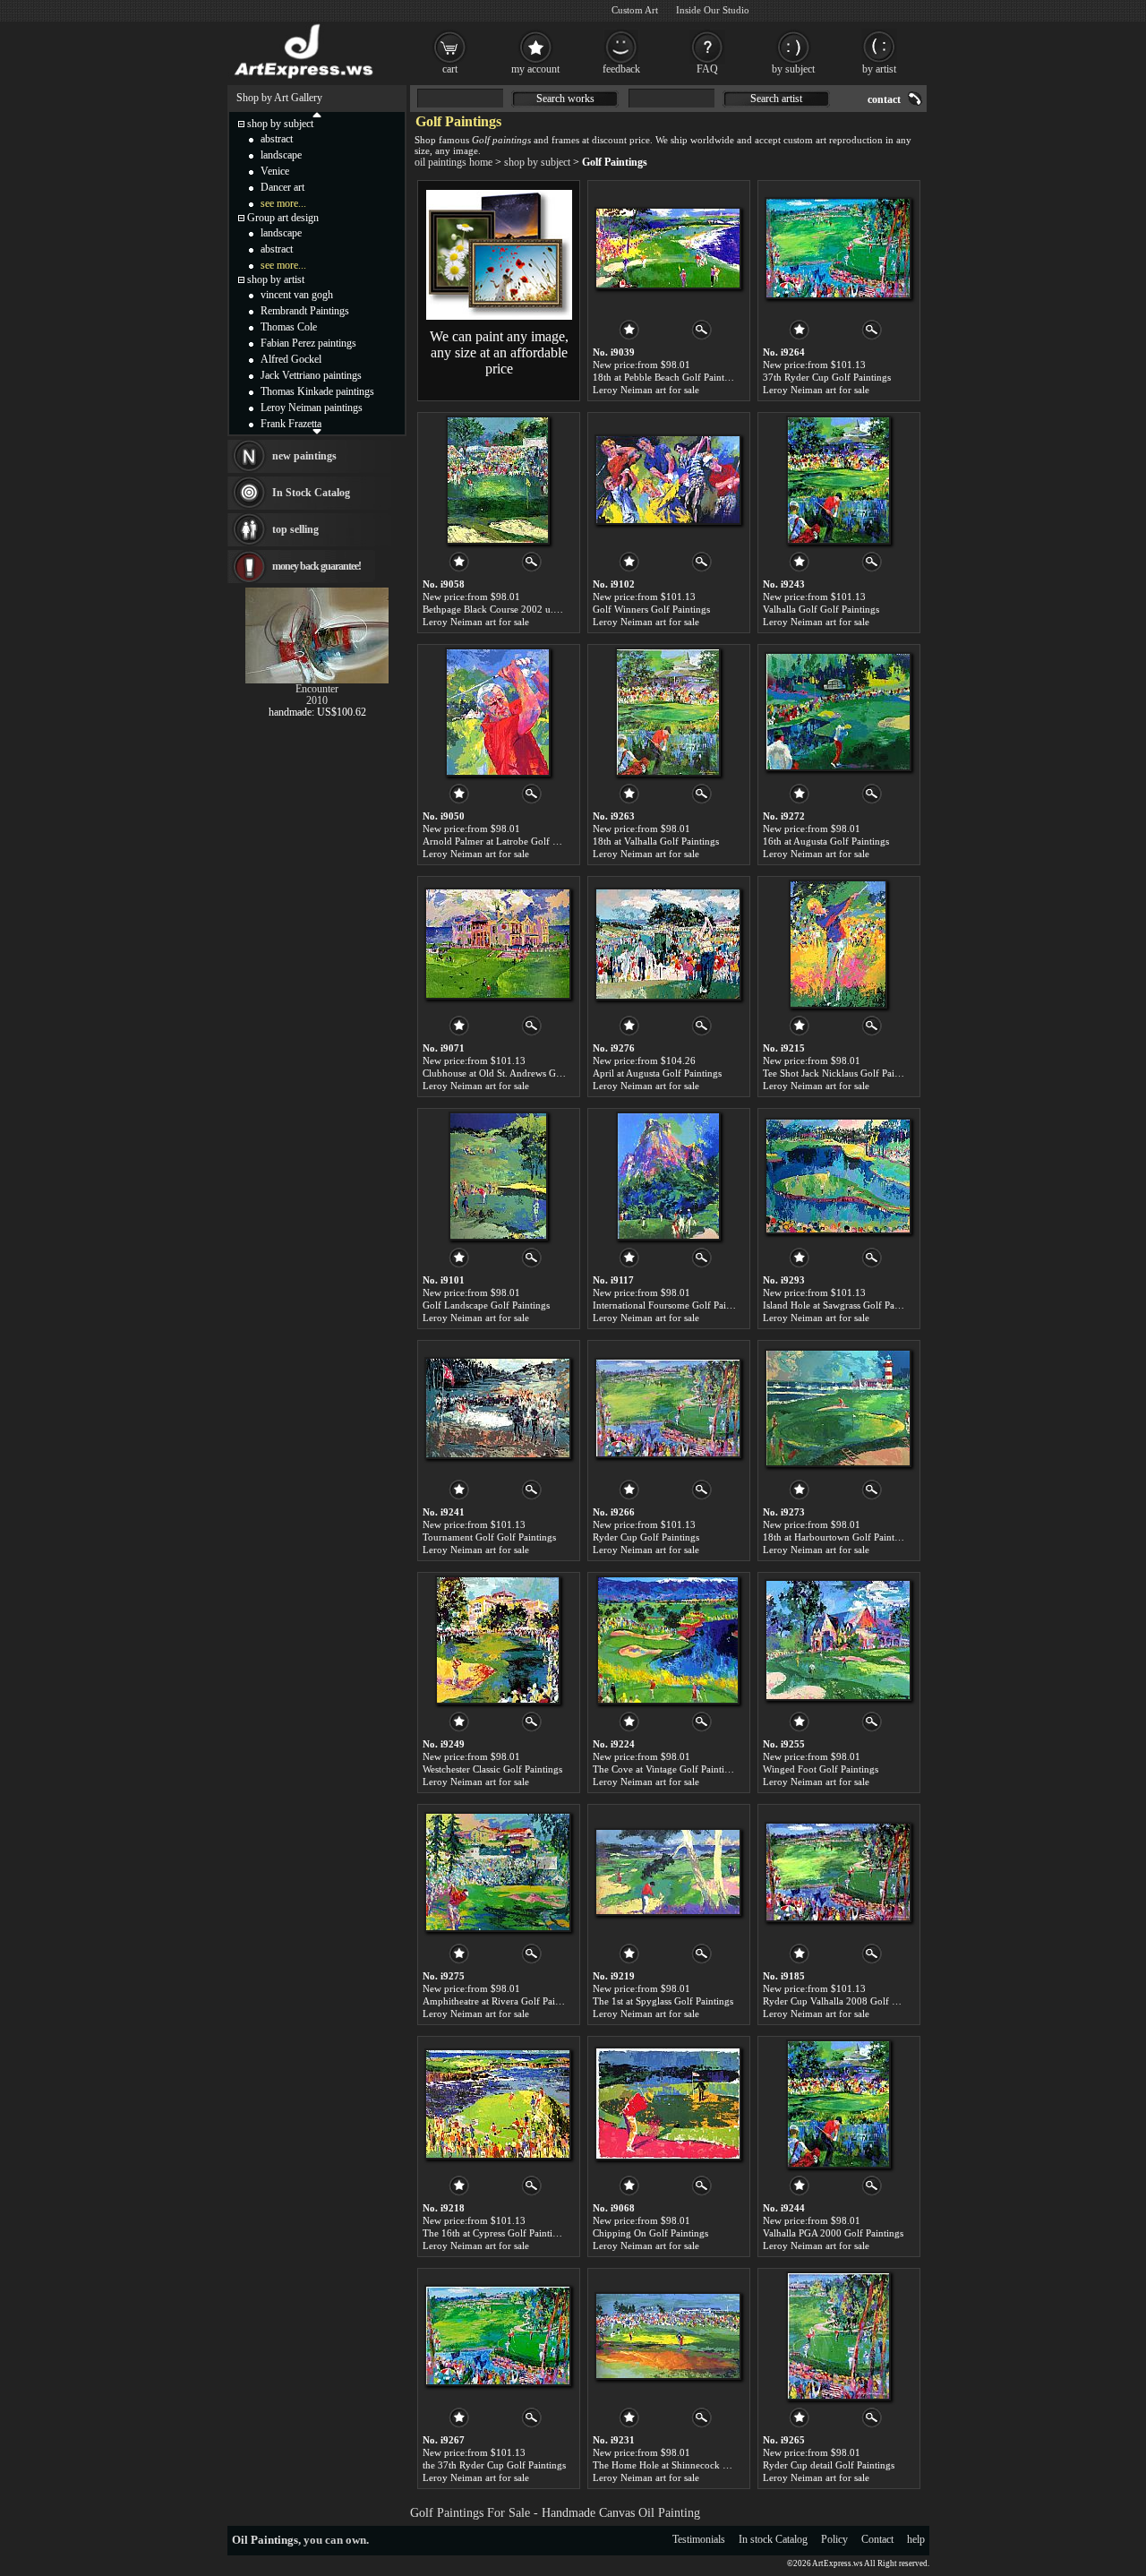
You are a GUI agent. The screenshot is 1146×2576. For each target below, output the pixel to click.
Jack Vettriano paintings (311, 375)
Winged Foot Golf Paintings (821, 1769)
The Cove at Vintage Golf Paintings (666, 1769)
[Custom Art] (499, 316)
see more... (283, 203)
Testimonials (699, 2539)
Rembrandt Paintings (305, 311)
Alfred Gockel (291, 359)
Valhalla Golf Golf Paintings (821, 609)
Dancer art (282, 187)
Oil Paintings (265, 2540)
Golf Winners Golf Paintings (651, 609)
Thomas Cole (289, 327)
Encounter (317, 689)
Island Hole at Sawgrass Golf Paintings (842, 1305)
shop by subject (537, 162)
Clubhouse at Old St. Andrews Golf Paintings (515, 1073)
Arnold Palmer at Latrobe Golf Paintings (506, 841)
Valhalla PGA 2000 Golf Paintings (833, 2233)
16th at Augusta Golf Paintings (826, 841)
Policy (834, 2539)
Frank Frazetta (291, 424)
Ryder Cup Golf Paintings (646, 1537)
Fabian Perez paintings (308, 343)
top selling (295, 529)
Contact (877, 2539)
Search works (565, 99)
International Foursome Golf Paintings (672, 1305)
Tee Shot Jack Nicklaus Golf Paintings (841, 1073)
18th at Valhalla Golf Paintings (656, 841)
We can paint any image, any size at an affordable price (499, 352)
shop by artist (276, 279)
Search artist (776, 99)
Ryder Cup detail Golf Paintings (829, 2465)
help (916, 2539)
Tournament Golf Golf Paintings (489, 1537)
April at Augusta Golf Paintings (657, 1073)
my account (535, 69)
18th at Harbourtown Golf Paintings (837, 1537)
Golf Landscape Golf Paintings (486, 1305)
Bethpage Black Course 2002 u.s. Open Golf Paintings (535, 609)
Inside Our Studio (713, 10)
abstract (277, 139)
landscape (281, 155)
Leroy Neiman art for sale (646, 390)
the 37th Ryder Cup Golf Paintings (494, 2465)
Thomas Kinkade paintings (317, 391)
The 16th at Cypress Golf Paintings (495, 2233)
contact (884, 99)
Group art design (283, 218)
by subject (793, 69)
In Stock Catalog (311, 493)
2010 (317, 700)
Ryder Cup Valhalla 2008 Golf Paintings (846, 2001)
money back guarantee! (316, 566)
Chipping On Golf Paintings (650, 2233)
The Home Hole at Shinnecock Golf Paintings (687, 2465)
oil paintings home (453, 162)
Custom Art (635, 10)
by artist (879, 69)
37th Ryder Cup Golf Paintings (827, 377)
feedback (621, 69)
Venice (275, 171)
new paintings (304, 456)
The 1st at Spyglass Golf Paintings (663, 2001)
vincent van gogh (297, 295)
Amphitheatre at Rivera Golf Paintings (501, 2001)
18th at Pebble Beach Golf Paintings (667, 377)
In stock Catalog (773, 2539)
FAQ (707, 69)
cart (450, 69)
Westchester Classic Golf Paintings (492, 1769)
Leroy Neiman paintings (312, 408)
